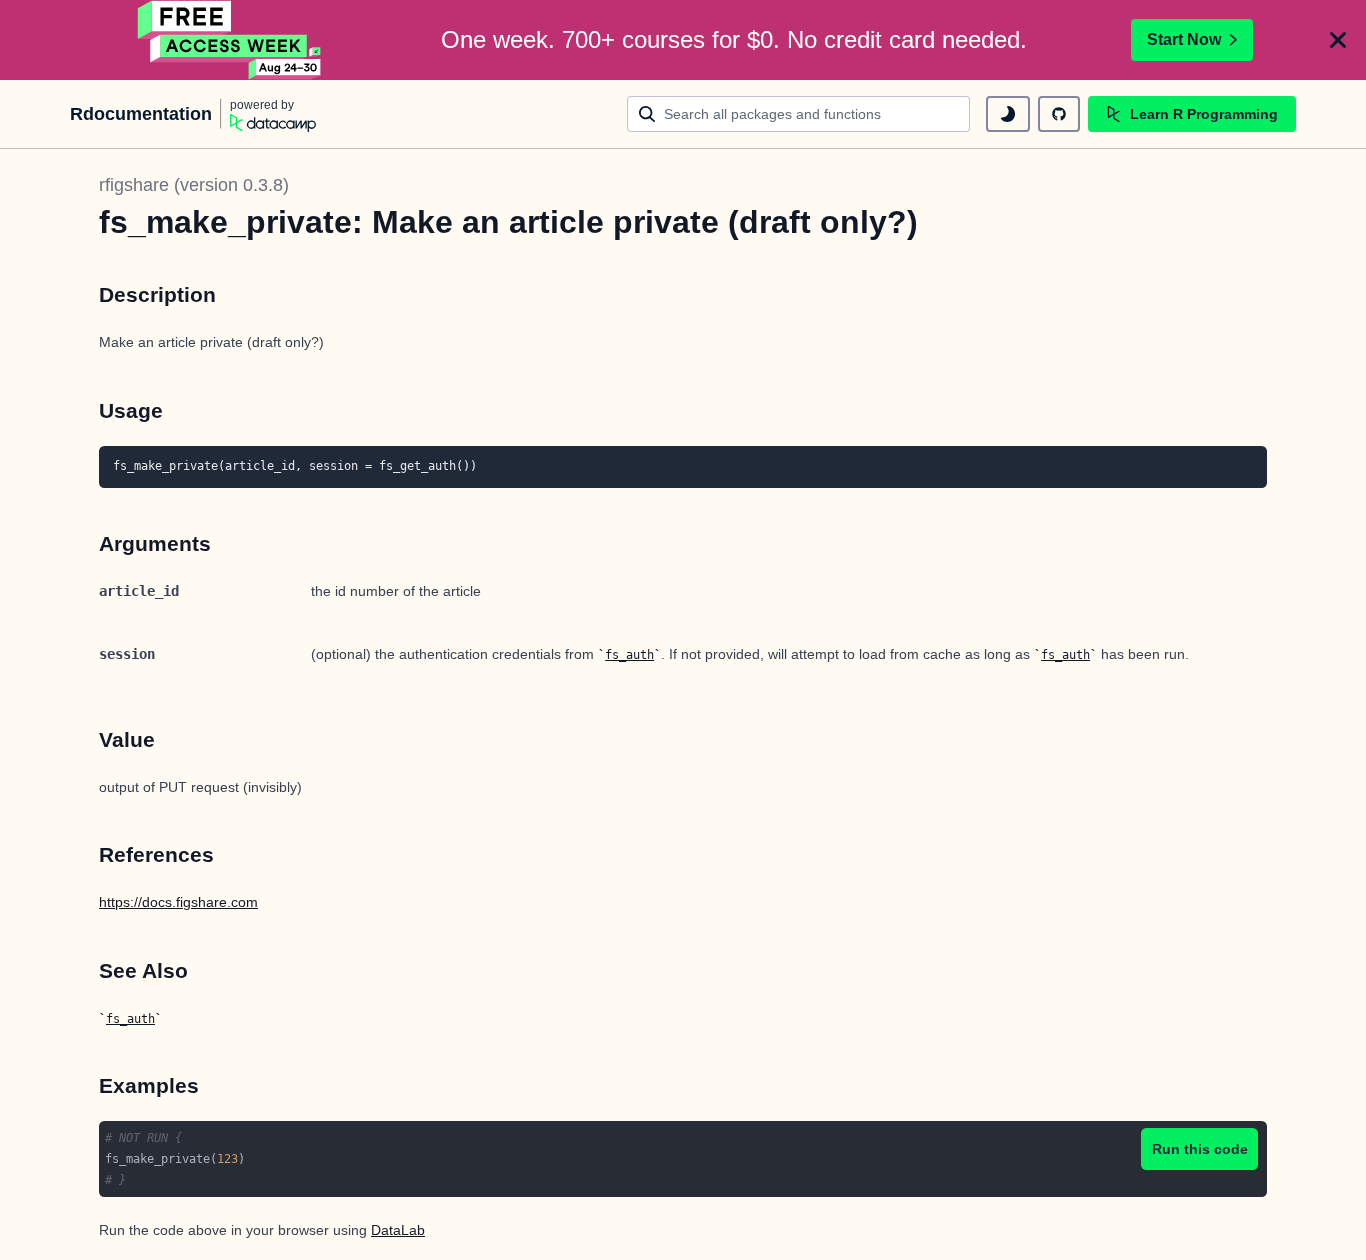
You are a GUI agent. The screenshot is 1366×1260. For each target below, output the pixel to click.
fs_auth (629, 655)
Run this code (1200, 1149)
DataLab (398, 1230)
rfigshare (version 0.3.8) (194, 185)
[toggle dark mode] (1008, 114)
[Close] (1338, 40)
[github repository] (1059, 114)
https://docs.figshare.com (178, 902)
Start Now (1184, 39)
